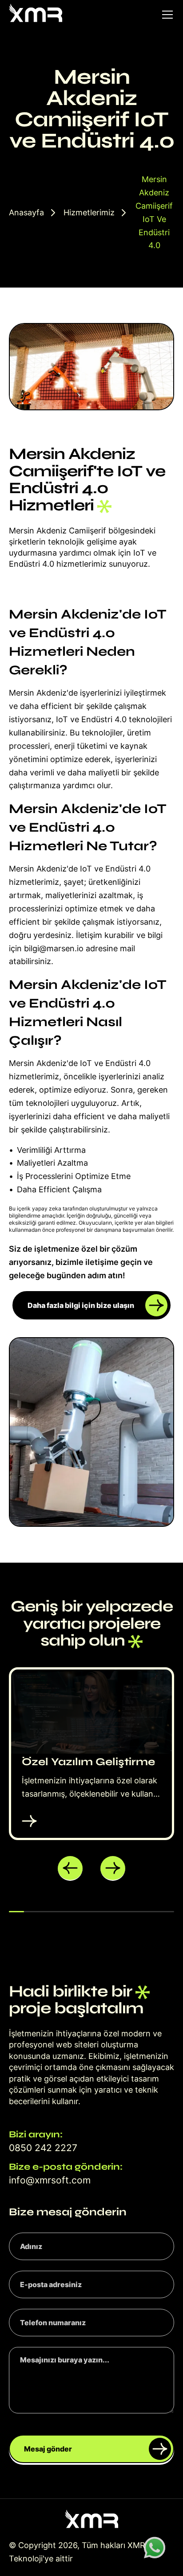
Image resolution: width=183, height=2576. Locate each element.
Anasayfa (26, 212)
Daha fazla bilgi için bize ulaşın (81, 1305)
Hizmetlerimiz (89, 212)
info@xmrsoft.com (50, 2180)
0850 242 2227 (43, 2148)
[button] (70, 1868)
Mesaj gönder (48, 2449)
